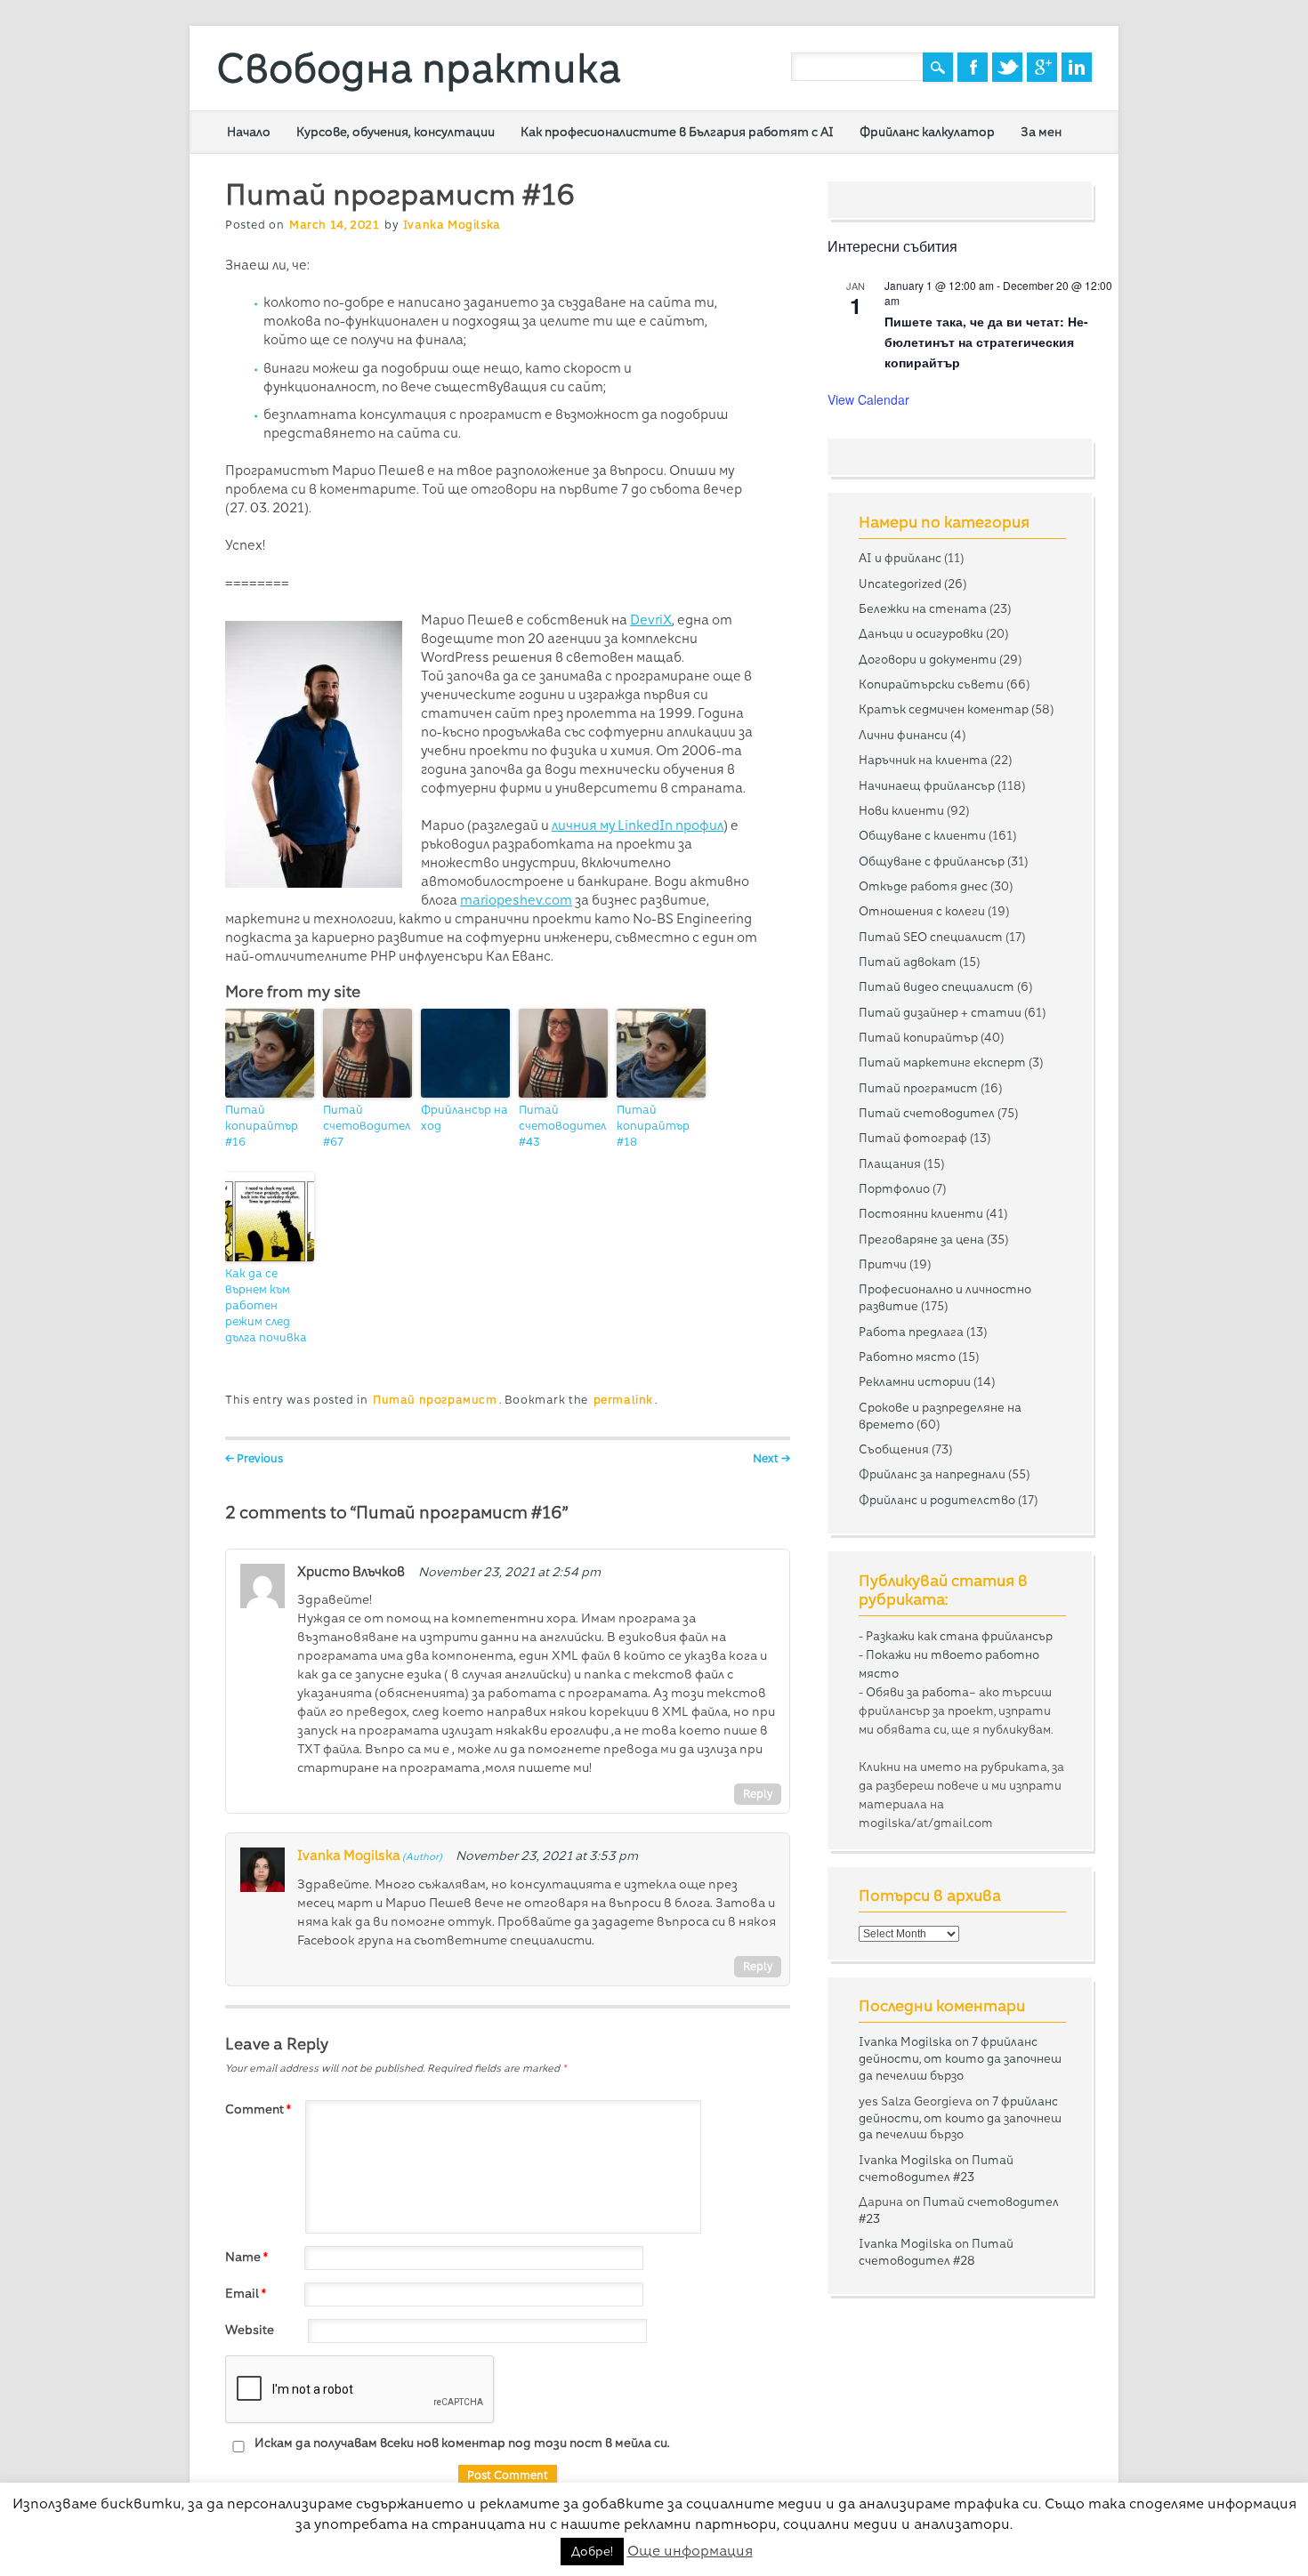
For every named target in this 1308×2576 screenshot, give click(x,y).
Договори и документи (928, 659)
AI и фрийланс (900, 558)
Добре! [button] (592, 2551)
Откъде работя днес (923, 886)
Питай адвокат (908, 962)
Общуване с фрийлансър (932, 861)
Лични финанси (903, 735)
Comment (258, 2109)
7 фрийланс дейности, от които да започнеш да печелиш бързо (960, 2058)
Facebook (973, 67)
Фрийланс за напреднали (932, 1474)
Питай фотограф (913, 1138)
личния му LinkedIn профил (638, 825)
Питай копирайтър (918, 1037)
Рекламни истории (915, 1381)
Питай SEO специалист (931, 937)
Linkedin (1077, 67)
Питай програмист (435, 1400)
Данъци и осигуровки (921, 633)
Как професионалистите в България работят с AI (677, 132)
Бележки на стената (923, 608)
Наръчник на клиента (923, 760)
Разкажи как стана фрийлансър (959, 1636)
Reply (758, 1794)
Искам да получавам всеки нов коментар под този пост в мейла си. (461, 2443)
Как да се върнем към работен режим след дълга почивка (266, 1305)
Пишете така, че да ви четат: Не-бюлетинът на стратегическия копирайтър (986, 341)
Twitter (1007, 67)
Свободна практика (419, 68)
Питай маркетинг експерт (942, 1062)
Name (246, 2257)
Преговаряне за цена (921, 1239)
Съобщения (894, 1449)
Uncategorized (900, 584)
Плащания (890, 1163)
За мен (1041, 132)
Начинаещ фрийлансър (927, 785)
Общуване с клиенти (922, 835)
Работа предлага (911, 1332)
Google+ (1042, 67)
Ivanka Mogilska (452, 225)
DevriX (651, 620)
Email (246, 2293)
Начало (249, 132)
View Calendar (868, 399)
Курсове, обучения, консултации (396, 132)
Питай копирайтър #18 (653, 1126)
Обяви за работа (917, 1692)
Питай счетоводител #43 (562, 1126)
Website (250, 2330)
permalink (623, 1400)
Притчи (883, 1264)
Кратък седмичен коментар (944, 709)
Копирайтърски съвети (931, 684)
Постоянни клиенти (921, 1213)
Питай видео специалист (937, 986)
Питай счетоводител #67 (367, 1126)
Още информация (690, 2551)
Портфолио (894, 1188)
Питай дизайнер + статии (940, 1012)
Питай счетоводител (927, 1113)
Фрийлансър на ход (464, 1118)
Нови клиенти (901, 810)
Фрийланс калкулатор (927, 132)
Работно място (907, 1356)
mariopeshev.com (516, 900)
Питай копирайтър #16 (262, 1126)
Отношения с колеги (922, 911)
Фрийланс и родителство (937, 1500)
